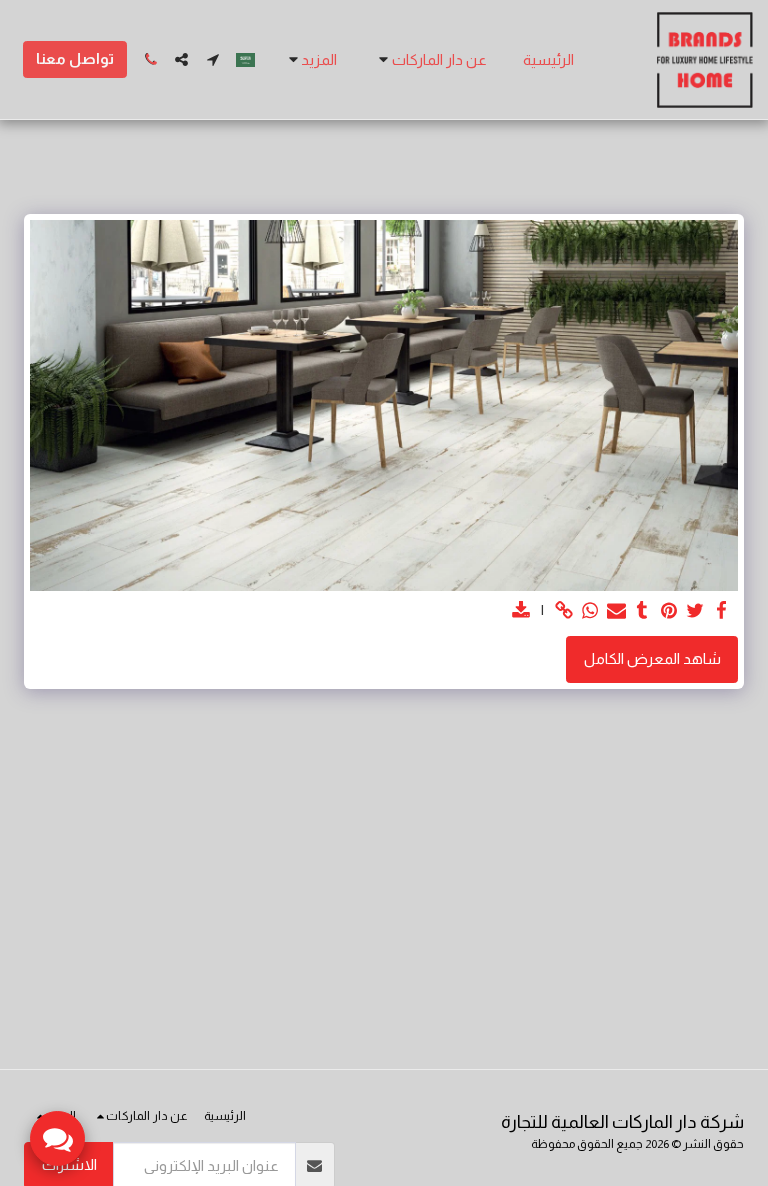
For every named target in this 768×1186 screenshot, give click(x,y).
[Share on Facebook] (721, 611)
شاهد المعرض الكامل (652, 658)
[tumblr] (642, 611)
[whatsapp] (590, 611)
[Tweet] (695, 611)
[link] (563, 611)
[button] (430, 60)
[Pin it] (668, 611)
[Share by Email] (616, 611)
